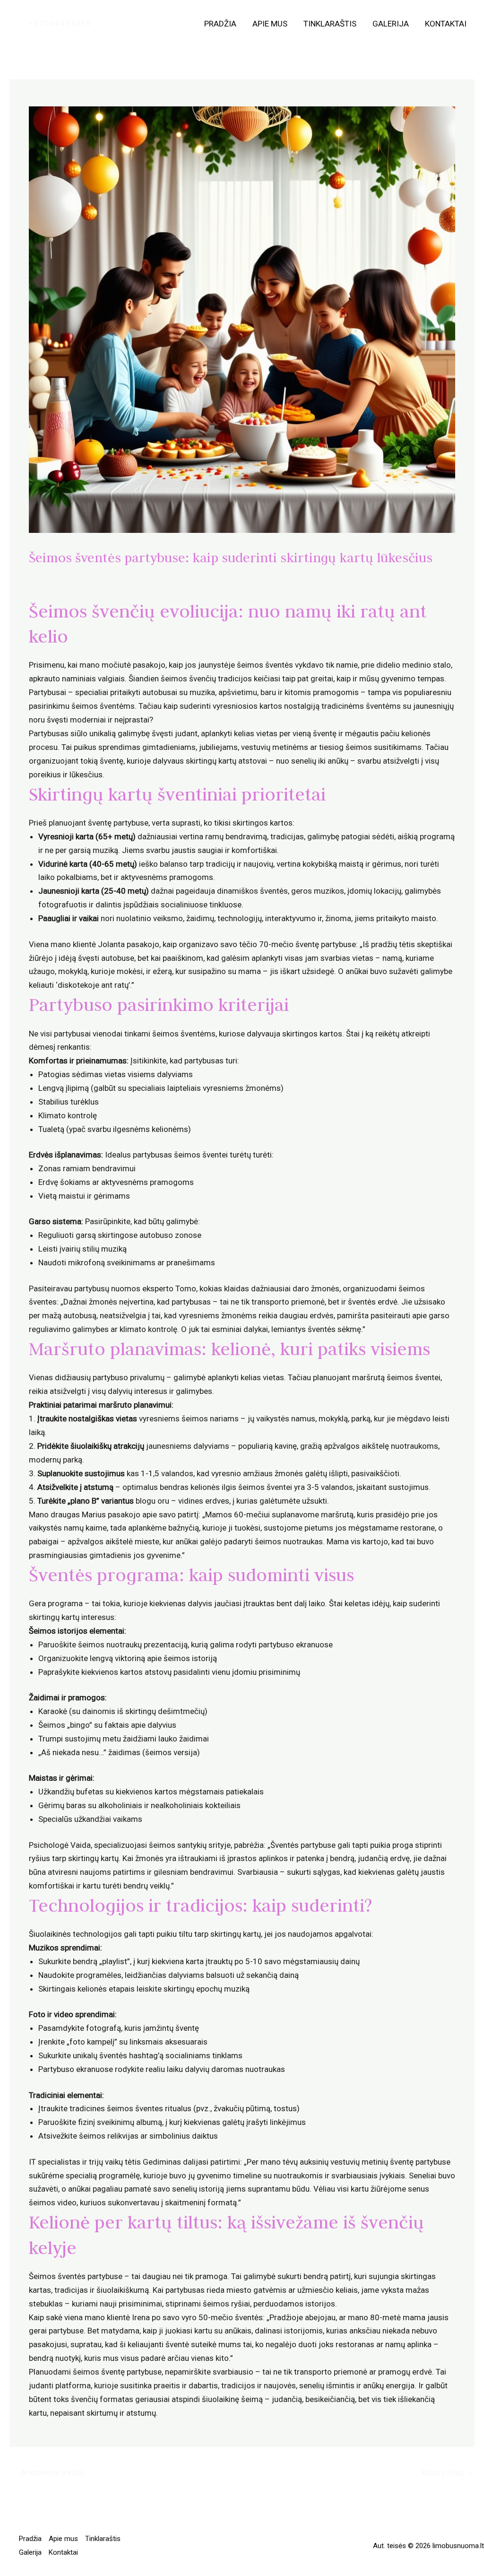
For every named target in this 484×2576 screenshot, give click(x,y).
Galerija (391, 24)
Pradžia (220, 24)
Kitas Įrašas (448, 2472)
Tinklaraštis (330, 24)
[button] (60, 24)
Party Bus (51, 576)
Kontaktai (446, 24)
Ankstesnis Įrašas (47, 2472)
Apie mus (270, 24)
